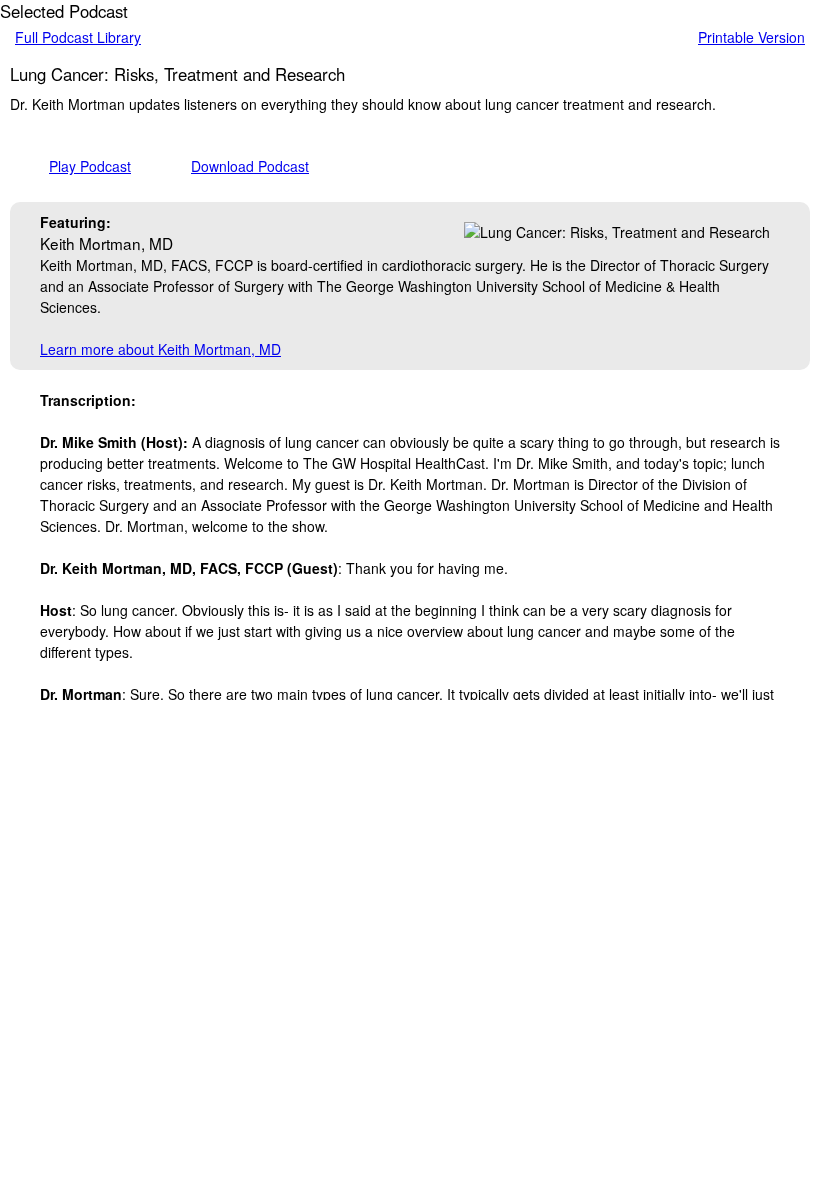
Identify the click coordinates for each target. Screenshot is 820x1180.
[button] (72, 166)
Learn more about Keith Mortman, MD (160, 349)
